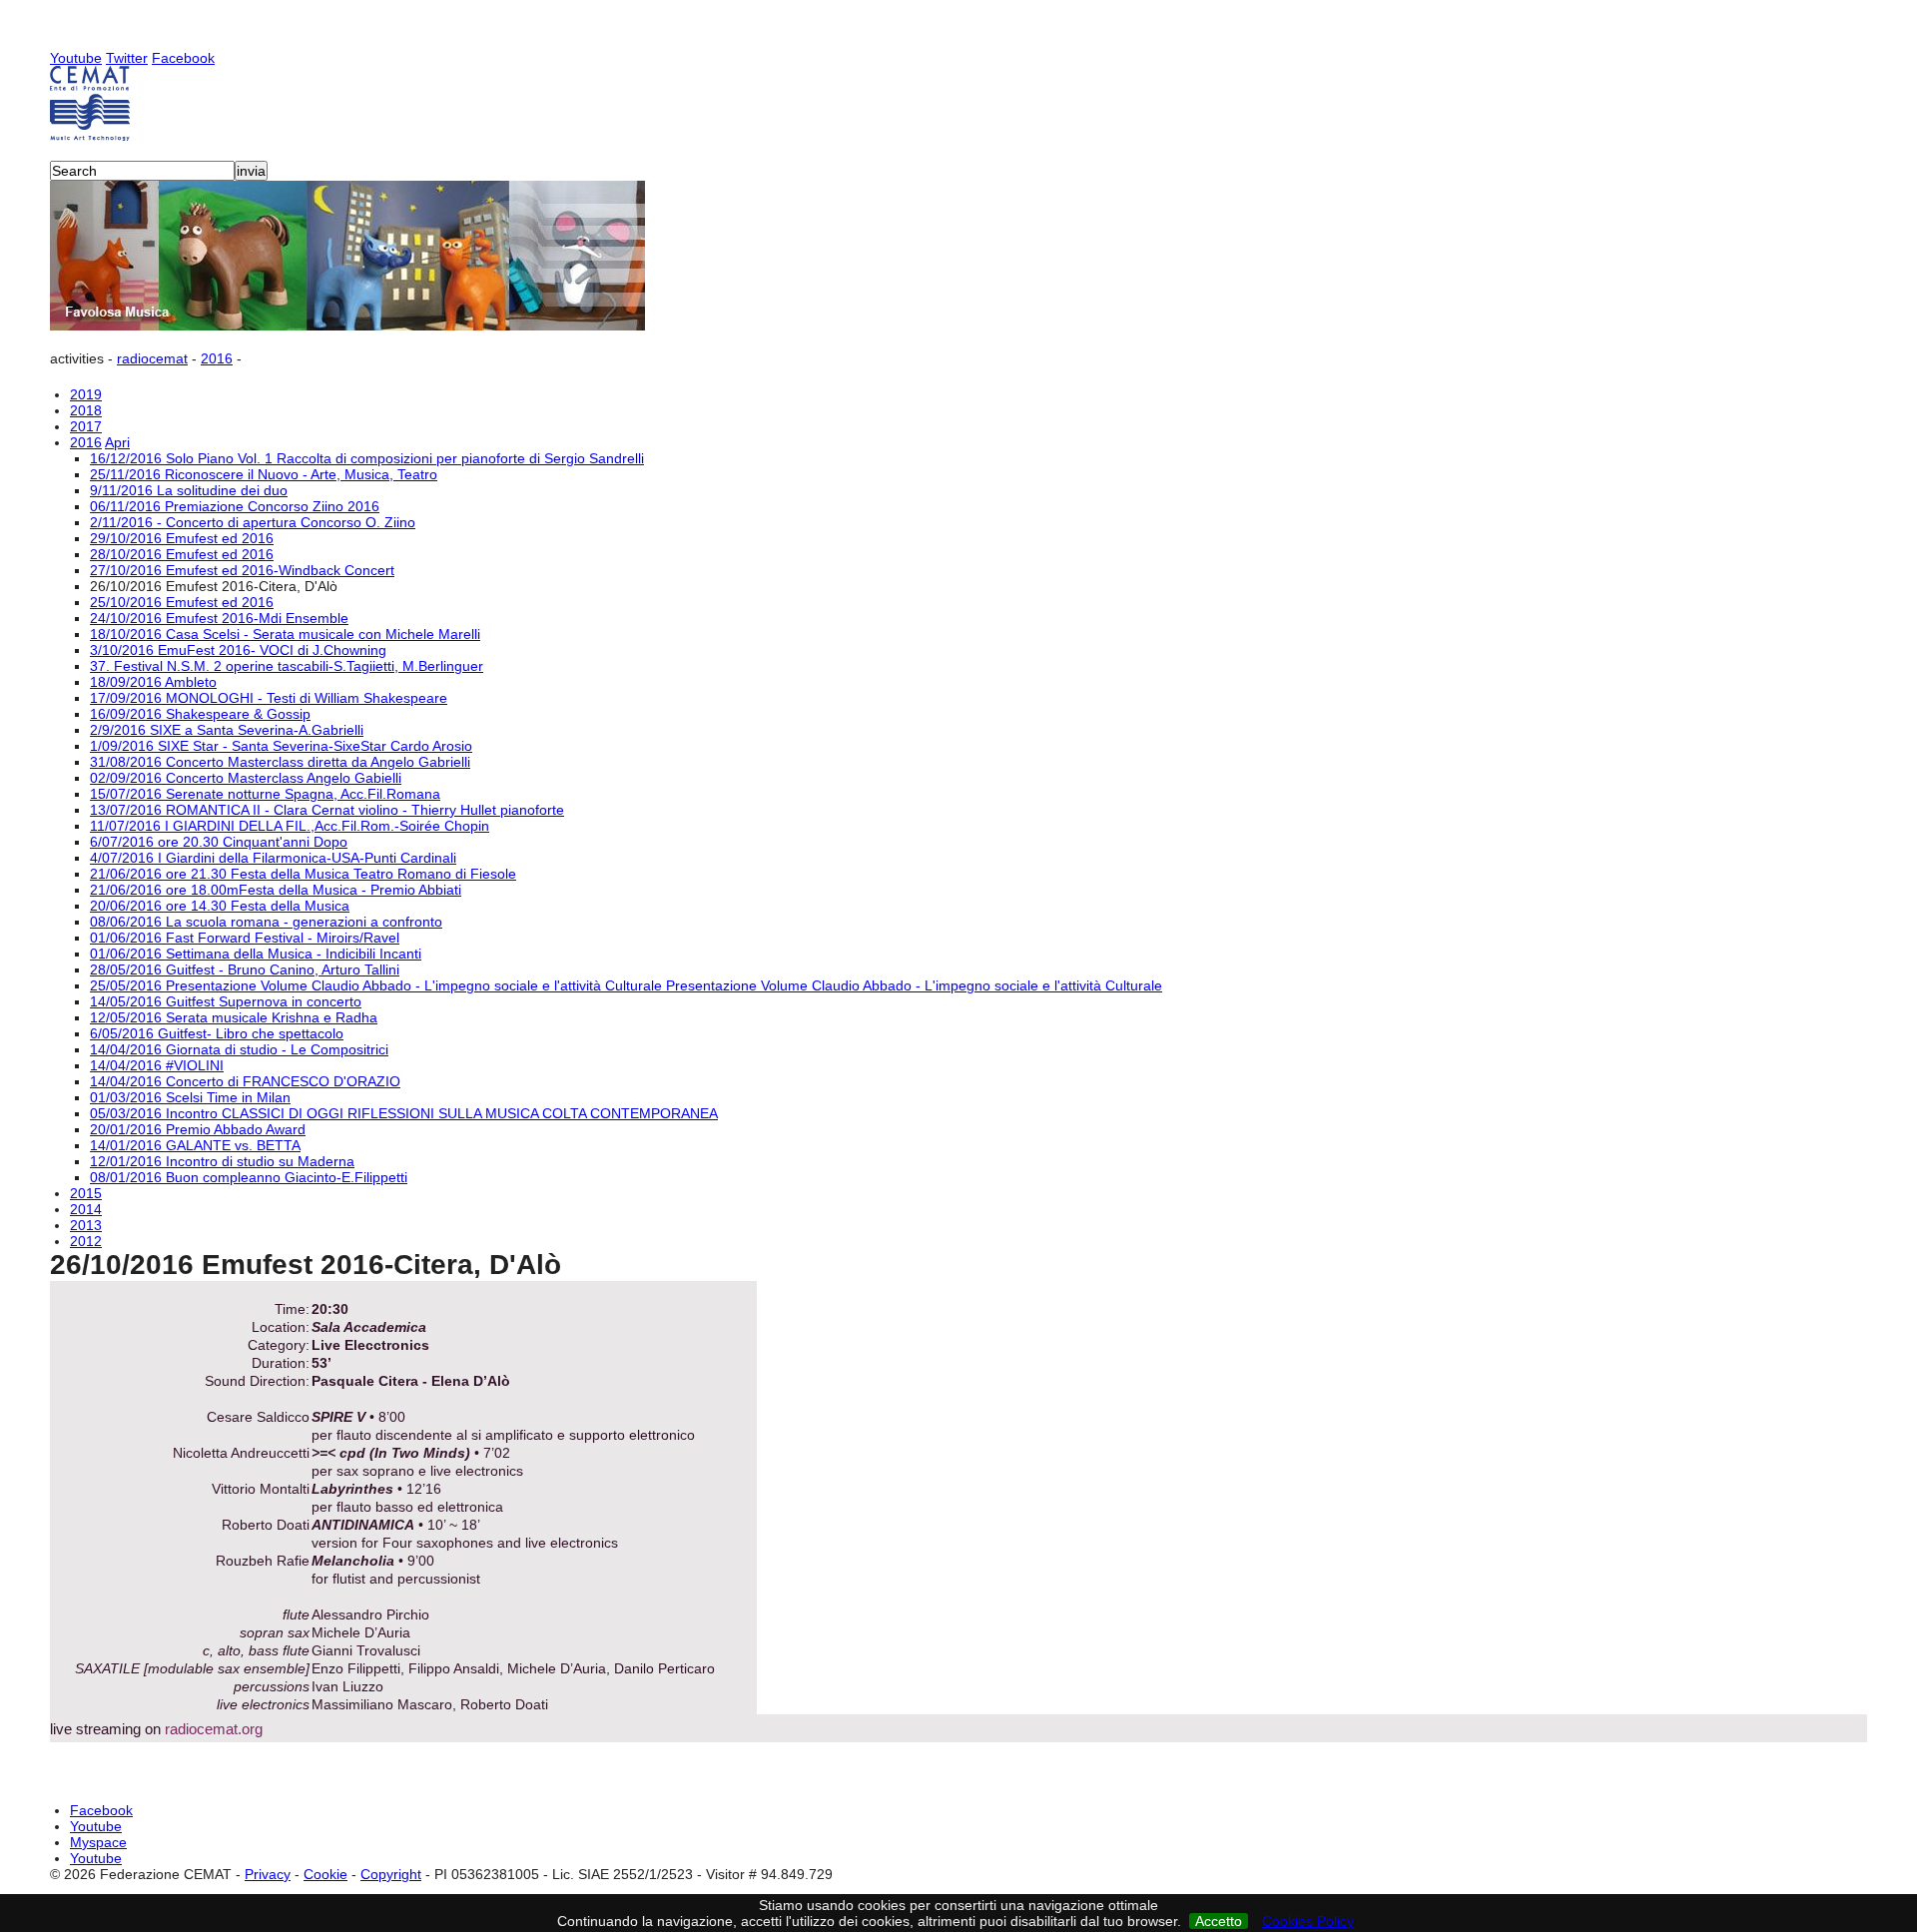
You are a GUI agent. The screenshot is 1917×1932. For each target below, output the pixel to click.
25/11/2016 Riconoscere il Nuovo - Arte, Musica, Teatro (264, 474)
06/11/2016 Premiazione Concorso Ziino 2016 (235, 506)
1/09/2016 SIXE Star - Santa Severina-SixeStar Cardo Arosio (281, 746)
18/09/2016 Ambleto (153, 682)
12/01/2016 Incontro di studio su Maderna (222, 1161)
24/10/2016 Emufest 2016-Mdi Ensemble (219, 618)
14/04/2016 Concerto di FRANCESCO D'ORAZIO (245, 1081)
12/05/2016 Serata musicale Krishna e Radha (234, 1017)
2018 (86, 410)
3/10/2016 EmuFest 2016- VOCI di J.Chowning (238, 650)
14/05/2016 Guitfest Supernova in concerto (226, 1001)
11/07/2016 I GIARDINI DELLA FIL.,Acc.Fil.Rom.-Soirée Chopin (290, 826)
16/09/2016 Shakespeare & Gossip (200, 714)
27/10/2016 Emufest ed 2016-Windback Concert (242, 570)
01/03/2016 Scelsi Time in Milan (190, 1097)
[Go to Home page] (958, 103)
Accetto (1219, 1921)
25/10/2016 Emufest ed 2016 (182, 602)
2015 (86, 1193)
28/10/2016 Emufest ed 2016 (182, 554)
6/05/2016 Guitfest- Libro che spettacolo (217, 1033)
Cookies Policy (1308, 1921)
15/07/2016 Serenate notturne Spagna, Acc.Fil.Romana (265, 794)
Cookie (325, 1874)
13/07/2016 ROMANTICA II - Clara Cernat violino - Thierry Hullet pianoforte (327, 810)
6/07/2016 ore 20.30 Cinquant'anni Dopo (219, 842)
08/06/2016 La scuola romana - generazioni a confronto (266, 922)
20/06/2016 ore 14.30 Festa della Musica (220, 906)
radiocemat (152, 358)
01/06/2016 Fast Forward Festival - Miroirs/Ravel (245, 938)
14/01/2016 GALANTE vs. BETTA (195, 1145)
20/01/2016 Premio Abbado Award (198, 1129)
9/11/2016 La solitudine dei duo (189, 490)
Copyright (391, 1874)
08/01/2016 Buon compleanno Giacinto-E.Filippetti (249, 1177)
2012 (86, 1241)
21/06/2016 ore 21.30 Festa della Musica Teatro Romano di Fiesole (303, 874)
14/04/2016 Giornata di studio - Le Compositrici (239, 1049)
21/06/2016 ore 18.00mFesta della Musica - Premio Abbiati (276, 890)
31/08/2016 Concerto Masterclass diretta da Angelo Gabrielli (280, 762)
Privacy (268, 1874)
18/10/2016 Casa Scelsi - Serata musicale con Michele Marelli (285, 634)
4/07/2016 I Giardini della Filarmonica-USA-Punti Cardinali (273, 858)
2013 (86, 1225)
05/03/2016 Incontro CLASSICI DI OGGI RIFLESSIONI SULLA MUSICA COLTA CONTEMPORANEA (404, 1113)
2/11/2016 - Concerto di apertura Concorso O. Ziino (253, 522)
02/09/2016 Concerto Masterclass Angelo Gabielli (246, 778)
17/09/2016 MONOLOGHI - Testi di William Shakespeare (269, 698)
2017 (86, 426)
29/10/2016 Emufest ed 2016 (182, 538)
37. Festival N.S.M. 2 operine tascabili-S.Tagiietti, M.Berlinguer (287, 666)
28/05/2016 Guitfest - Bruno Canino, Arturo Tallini (245, 969)
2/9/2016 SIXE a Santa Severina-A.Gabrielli (227, 730)
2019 (86, 394)
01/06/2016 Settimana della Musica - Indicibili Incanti (256, 954)
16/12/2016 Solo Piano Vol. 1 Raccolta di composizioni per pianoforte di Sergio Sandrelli (367, 458)
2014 (86, 1209)
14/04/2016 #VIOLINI (157, 1065)
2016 (217, 358)
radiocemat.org (214, 1729)
